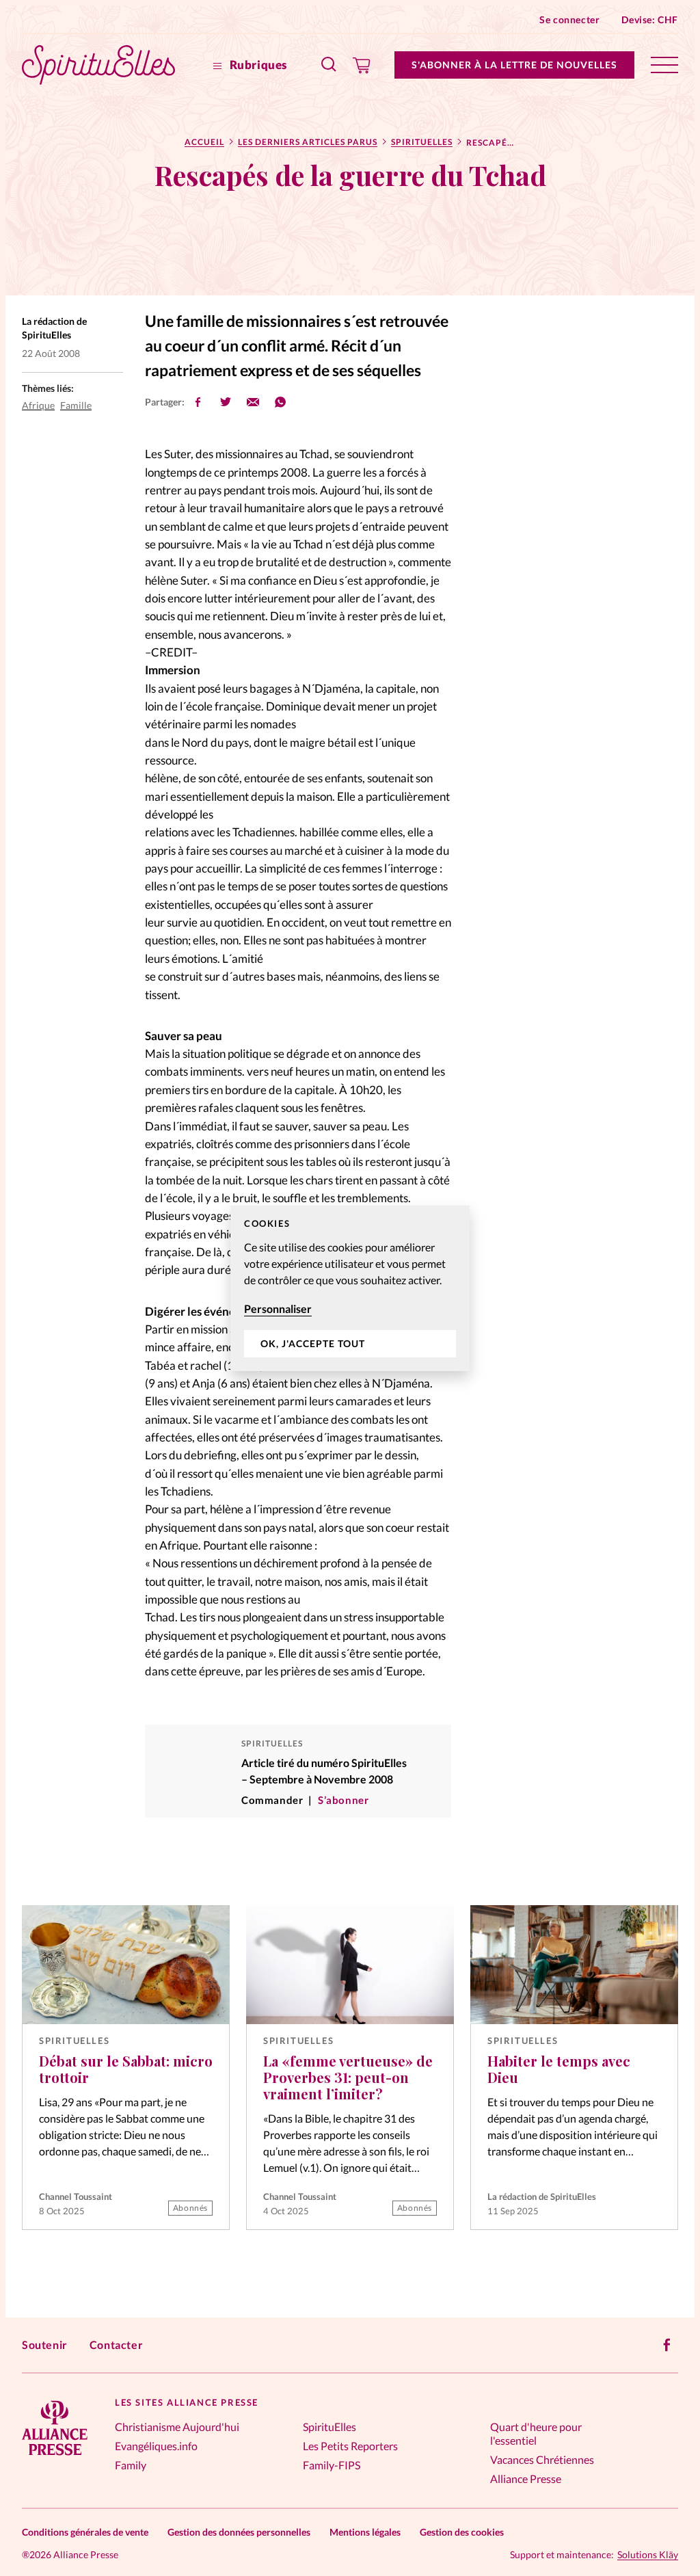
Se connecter (569, 19)
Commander (272, 1800)
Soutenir (45, 2345)
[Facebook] (667, 2345)
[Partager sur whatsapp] (280, 402)
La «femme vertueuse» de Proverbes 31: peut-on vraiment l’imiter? (348, 2077)
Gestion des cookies (462, 2532)
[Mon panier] (362, 65)
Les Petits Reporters (350, 2446)
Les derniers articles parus (308, 142)
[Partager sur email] (253, 402)
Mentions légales (365, 2532)
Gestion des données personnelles (239, 2532)
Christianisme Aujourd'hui (177, 2427)
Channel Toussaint (76, 2196)
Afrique (38, 405)
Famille (76, 405)
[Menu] (664, 65)
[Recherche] (329, 65)
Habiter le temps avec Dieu (559, 2069)
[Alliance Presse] (55, 2457)
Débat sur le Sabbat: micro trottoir (126, 2069)
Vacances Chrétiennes (542, 2459)
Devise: (650, 19)
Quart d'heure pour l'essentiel (536, 2433)
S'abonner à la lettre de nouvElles (514, 65)
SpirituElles (422, 142)
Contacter (116, 2345)
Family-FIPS (332, 2465)
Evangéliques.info (156, 2446)
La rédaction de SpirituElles (542, 2196)
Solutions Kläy (648, 2555)
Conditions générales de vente (85, 2532)
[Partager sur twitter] (226, 402)
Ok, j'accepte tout (313, 1343)
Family (131, 2465)
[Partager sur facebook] (198, 402)
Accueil (204, 142)
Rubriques (257, 65)
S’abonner (343, 1800)
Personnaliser (278, 1309)
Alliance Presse (526, 2479)
